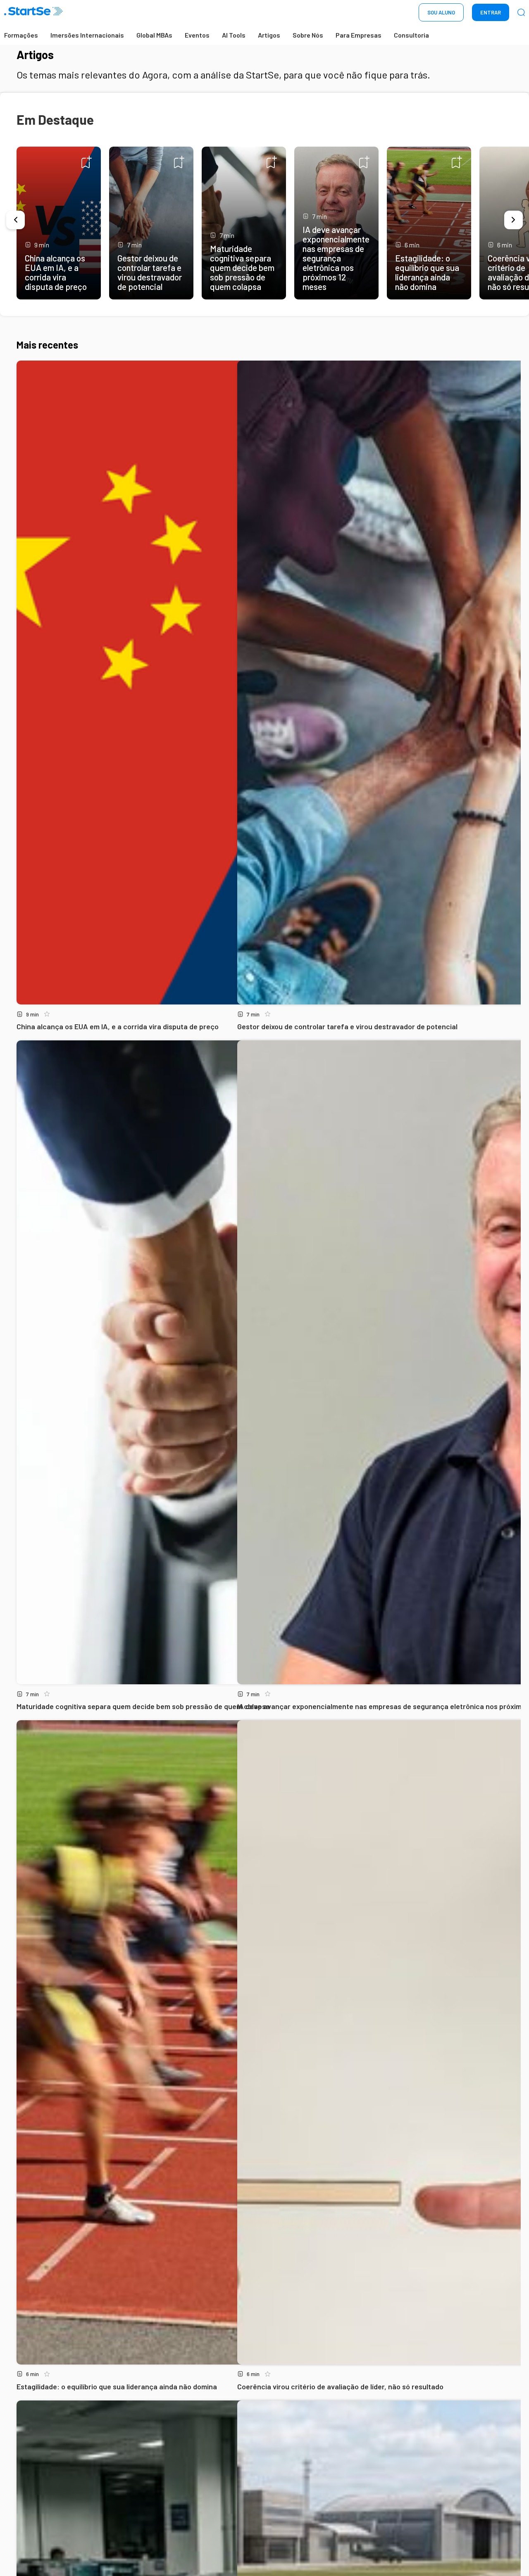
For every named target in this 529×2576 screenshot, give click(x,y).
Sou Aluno (441, 12)
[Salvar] (87, 162)
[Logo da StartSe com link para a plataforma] (33, 13)
